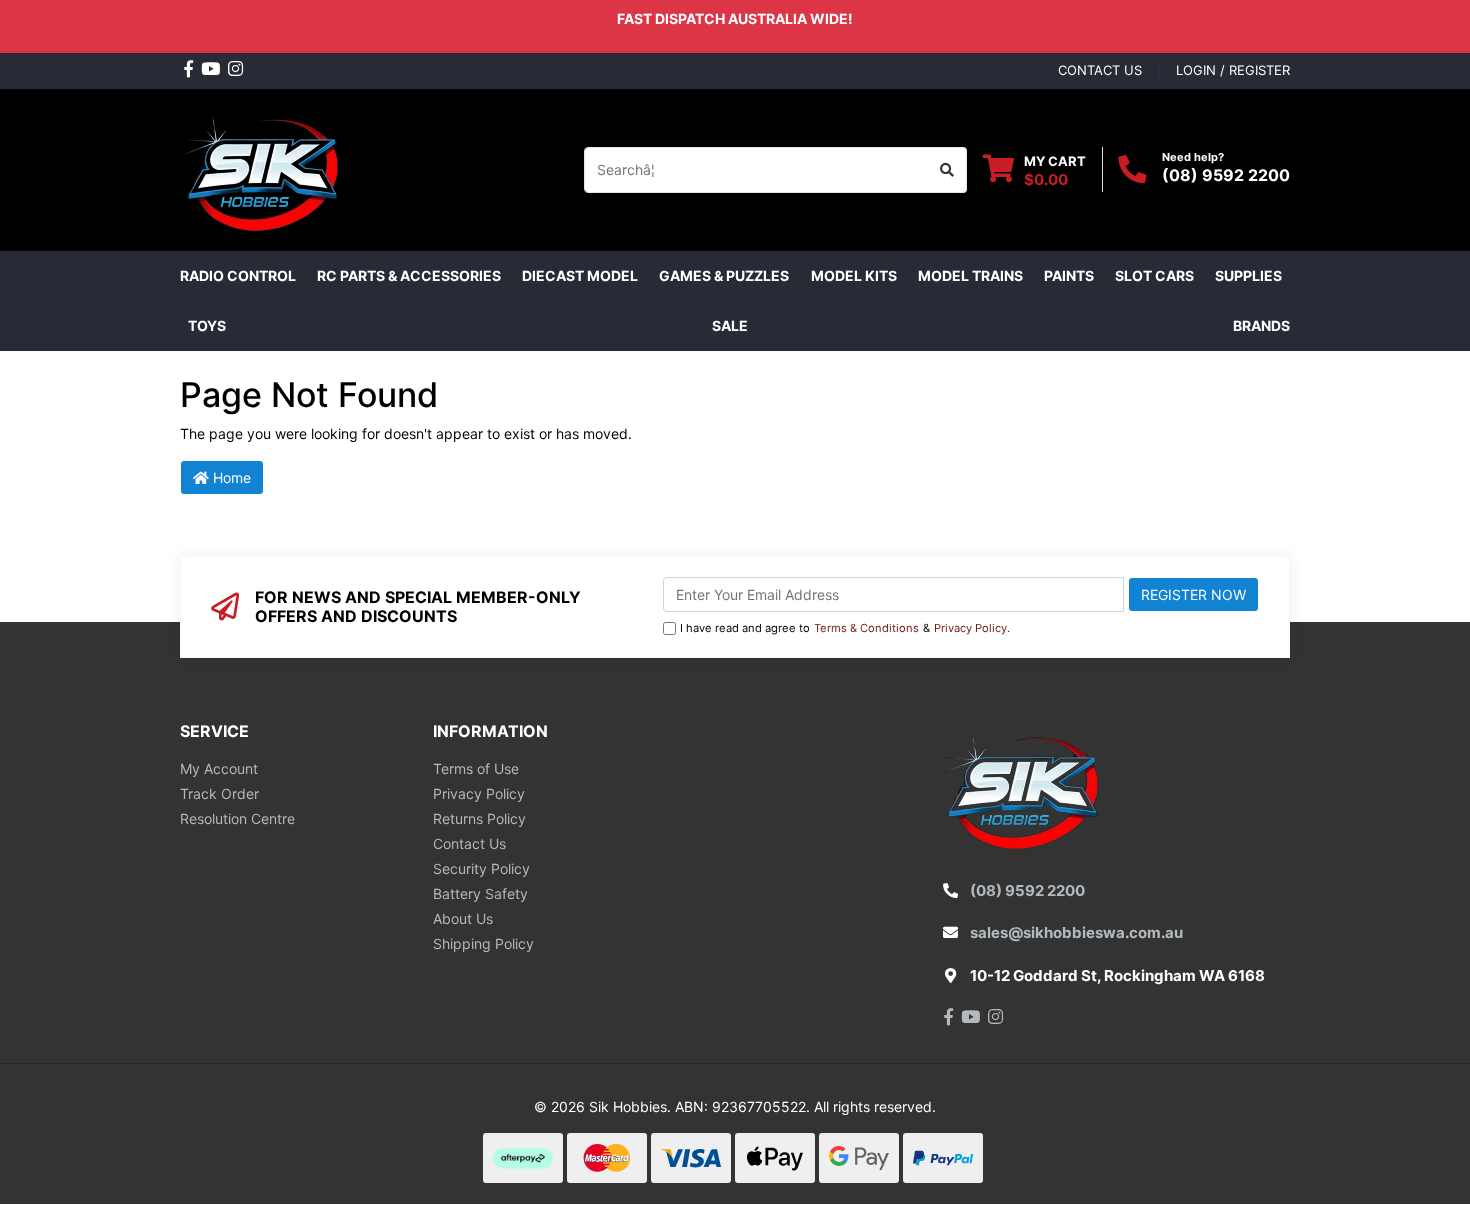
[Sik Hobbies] (264, 167)
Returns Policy (479, 818)
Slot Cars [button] (1154, 275)
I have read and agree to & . (845, 628)
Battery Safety (480, 893)
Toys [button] (207, 325)
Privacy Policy (970, 628)
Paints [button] (1069, 275)
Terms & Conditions (866, 628)
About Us (463, 918)
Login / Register (1233, 70)
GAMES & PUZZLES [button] (724, 275)
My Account (219, 768)
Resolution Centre (237, 818)
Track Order (219, 793)
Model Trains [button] (970, 275)
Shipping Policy (483, 943)
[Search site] (947, 170)
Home (230, 477)
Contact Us (469, 843)
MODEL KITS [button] (854, 275)
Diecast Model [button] (580, 275)
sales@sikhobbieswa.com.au (1076, 932)
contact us (1100, 70)
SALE (730, 325)
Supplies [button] (1248, 275)
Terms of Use (476, 768)
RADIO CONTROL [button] (238, 275)
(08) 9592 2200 (1226, 175)
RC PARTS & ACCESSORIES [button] (409, 275)
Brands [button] (1261, 325)
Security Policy (481, 868)
